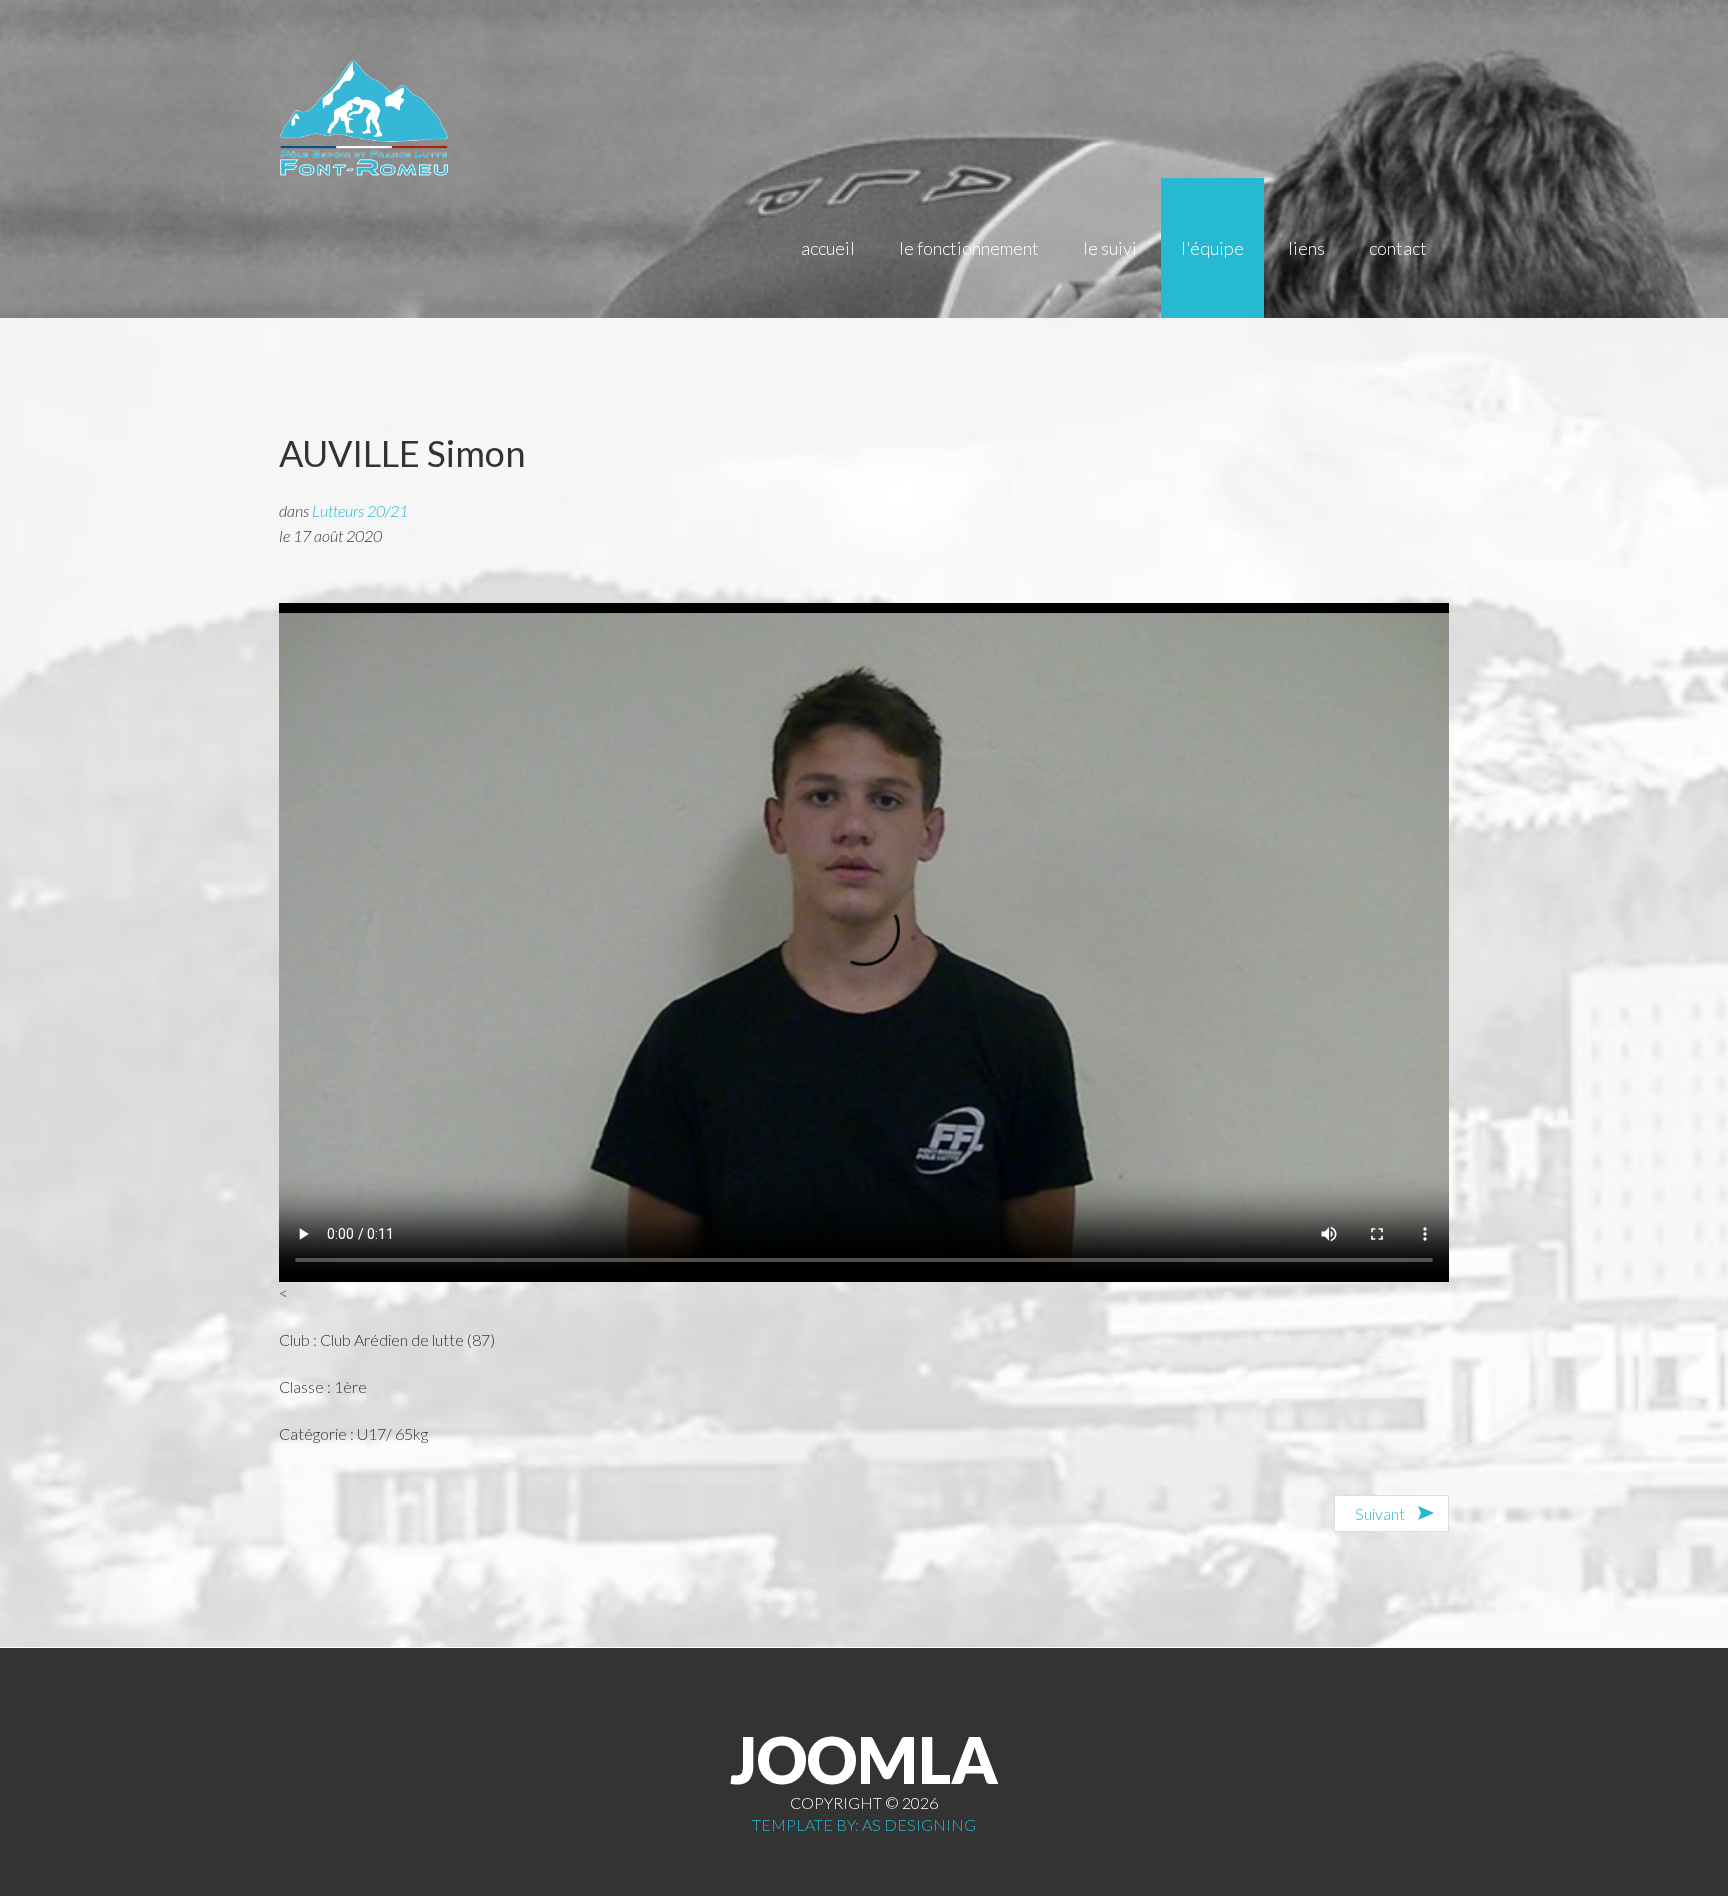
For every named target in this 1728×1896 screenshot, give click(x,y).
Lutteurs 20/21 (360, 510)
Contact (1398, 248)
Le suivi (1110, 248)
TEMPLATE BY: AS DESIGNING (864, 1824)
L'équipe (1212, 248)
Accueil (828, 248)
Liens (1306, 248)
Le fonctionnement (969, 248)
